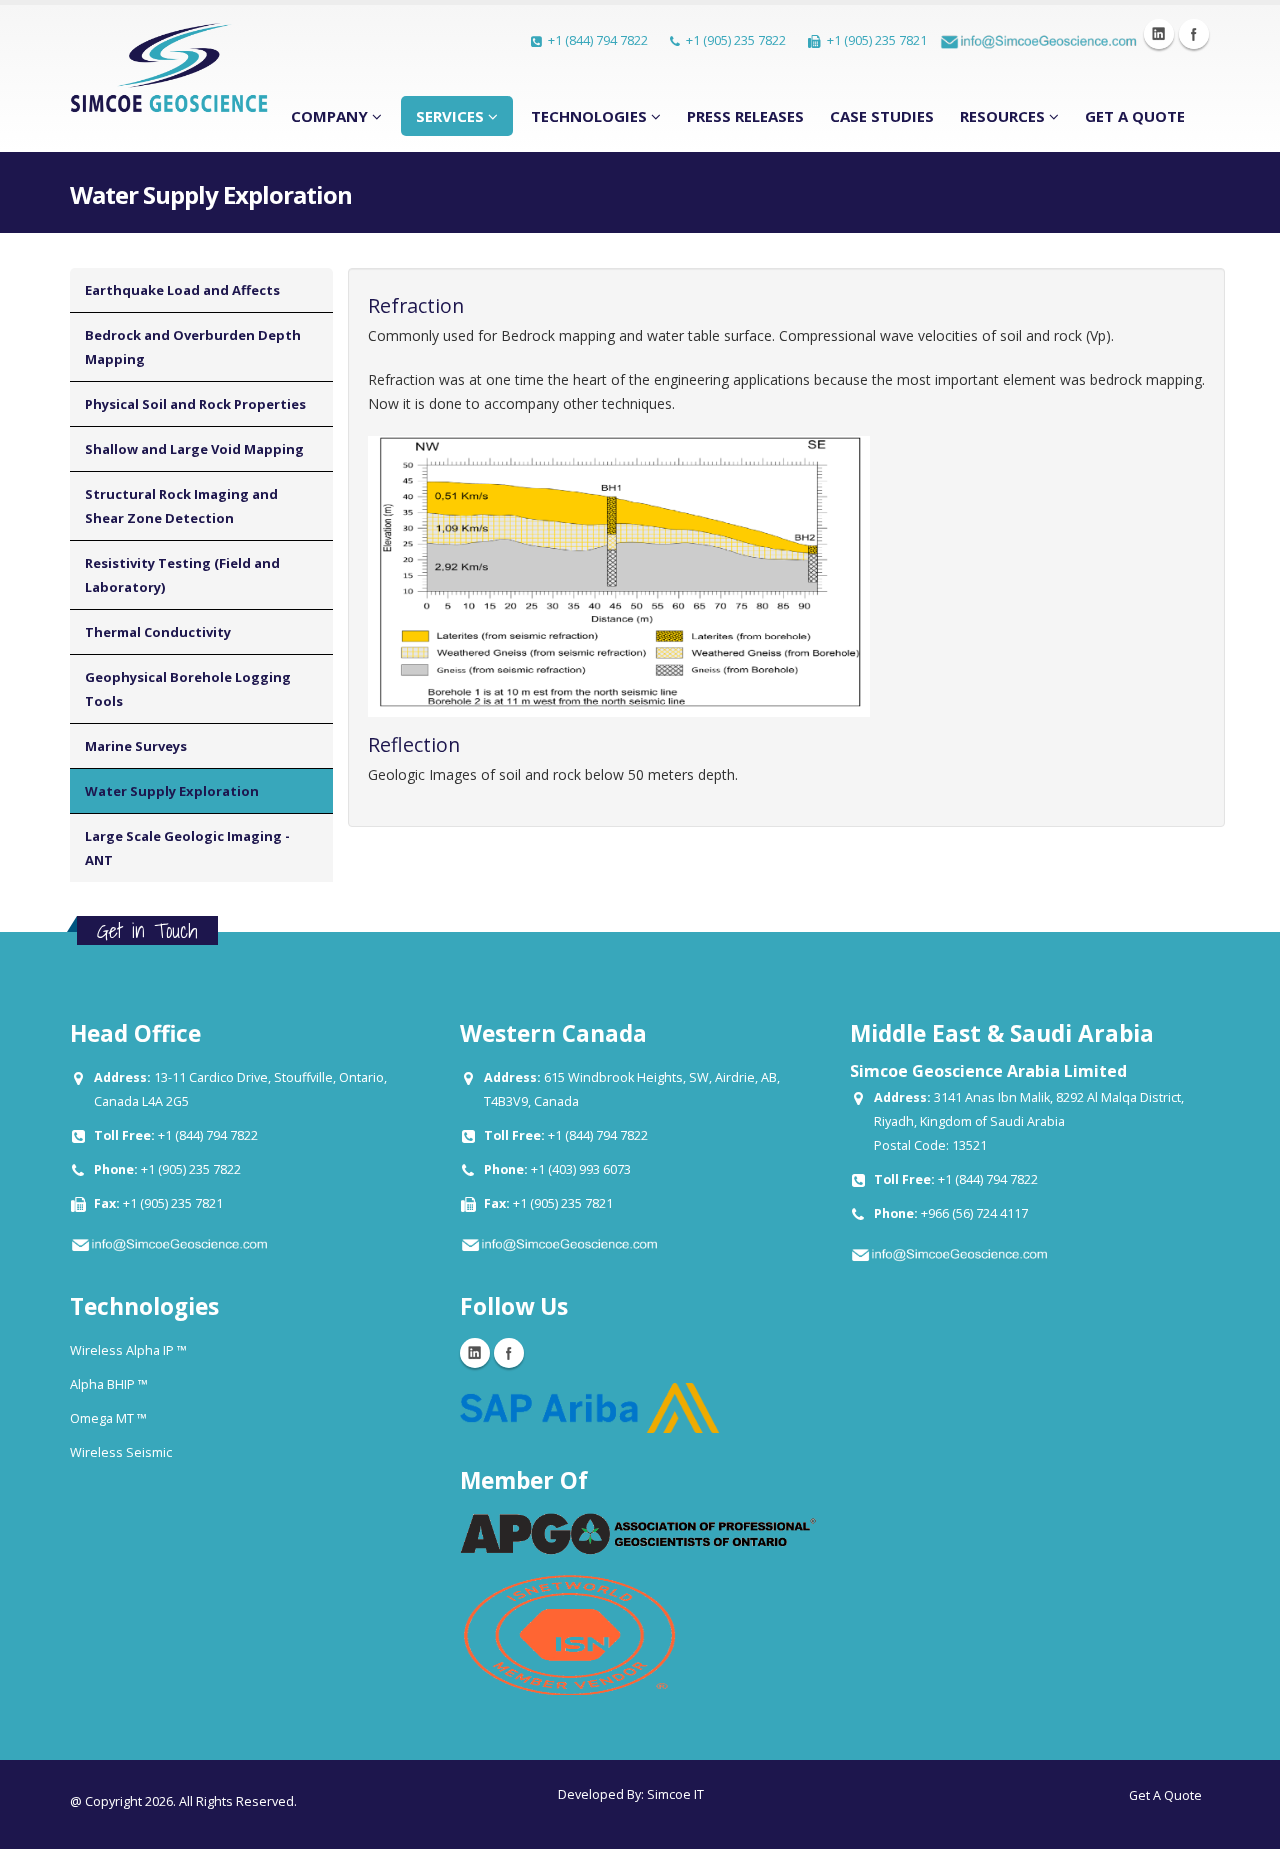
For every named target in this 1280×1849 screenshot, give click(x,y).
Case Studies (882, 116)
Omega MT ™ (108, 1418)
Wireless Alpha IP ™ (128, 1350)
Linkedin (1159, 34)
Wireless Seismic (121, 1452)
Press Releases (745, 116)
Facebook (1194, 34)
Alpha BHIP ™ (109, 1384)
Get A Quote (1135, 116)
